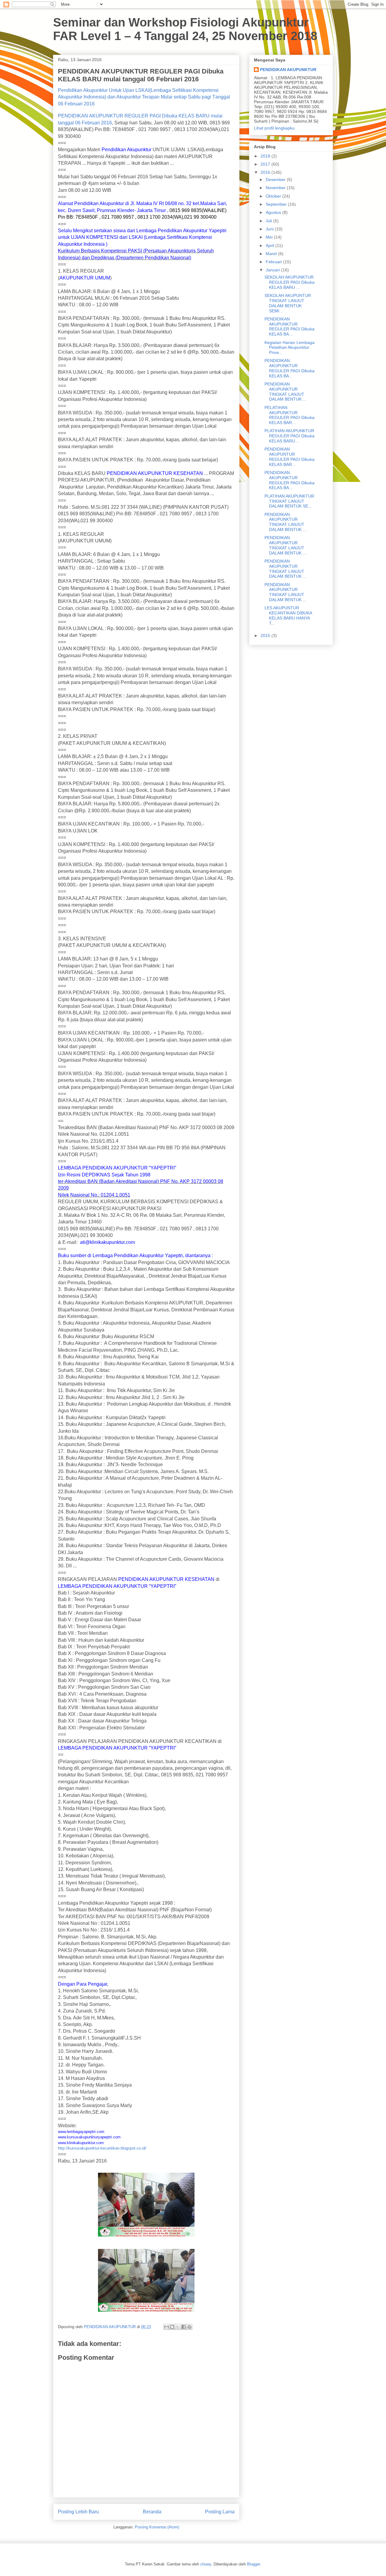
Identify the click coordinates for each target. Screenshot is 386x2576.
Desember (276, 180)
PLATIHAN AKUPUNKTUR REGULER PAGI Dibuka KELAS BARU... (289, 436)
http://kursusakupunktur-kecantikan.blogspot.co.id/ (102, 2148)
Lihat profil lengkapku (274, 128)
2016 (266, 172)
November (276, 188)
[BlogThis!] (172, 2327)
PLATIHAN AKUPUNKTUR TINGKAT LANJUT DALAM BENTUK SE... (289, 501)
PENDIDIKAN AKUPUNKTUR (288, 70)
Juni (270, 229)
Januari (273, 270)
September (277, 204)
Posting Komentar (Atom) (157, 2527)
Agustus (274, 212)
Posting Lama (220, 2512)
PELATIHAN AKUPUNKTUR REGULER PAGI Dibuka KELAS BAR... (289, 415)
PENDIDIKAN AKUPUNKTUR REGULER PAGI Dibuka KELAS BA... (289, 326)
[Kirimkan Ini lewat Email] (166, 2327)
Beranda (152, 2512)
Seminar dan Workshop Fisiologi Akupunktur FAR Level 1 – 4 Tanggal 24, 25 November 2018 (185, 29)
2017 (266, 164)
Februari (274, 262)
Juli (269, 221)
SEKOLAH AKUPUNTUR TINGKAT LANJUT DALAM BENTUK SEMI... (288, 303)
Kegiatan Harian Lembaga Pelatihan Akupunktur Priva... (289, 348)
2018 (266, 156)
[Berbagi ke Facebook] (184, 2327)
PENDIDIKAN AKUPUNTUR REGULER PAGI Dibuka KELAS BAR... (289, 457)
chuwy (206, 2564)
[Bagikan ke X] (178, 2327)
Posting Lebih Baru (78, 2512)
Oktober (274, 196)
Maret (272, 254)
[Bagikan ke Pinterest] (189, 2327)
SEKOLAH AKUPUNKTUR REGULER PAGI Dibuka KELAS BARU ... (289, 282)
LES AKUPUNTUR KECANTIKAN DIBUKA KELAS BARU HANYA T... (288, 615)
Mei (270, 237)
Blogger (253, 2564)
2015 (266, 635)
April (271, 245)
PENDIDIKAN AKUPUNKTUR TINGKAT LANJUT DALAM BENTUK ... (285, 392)
